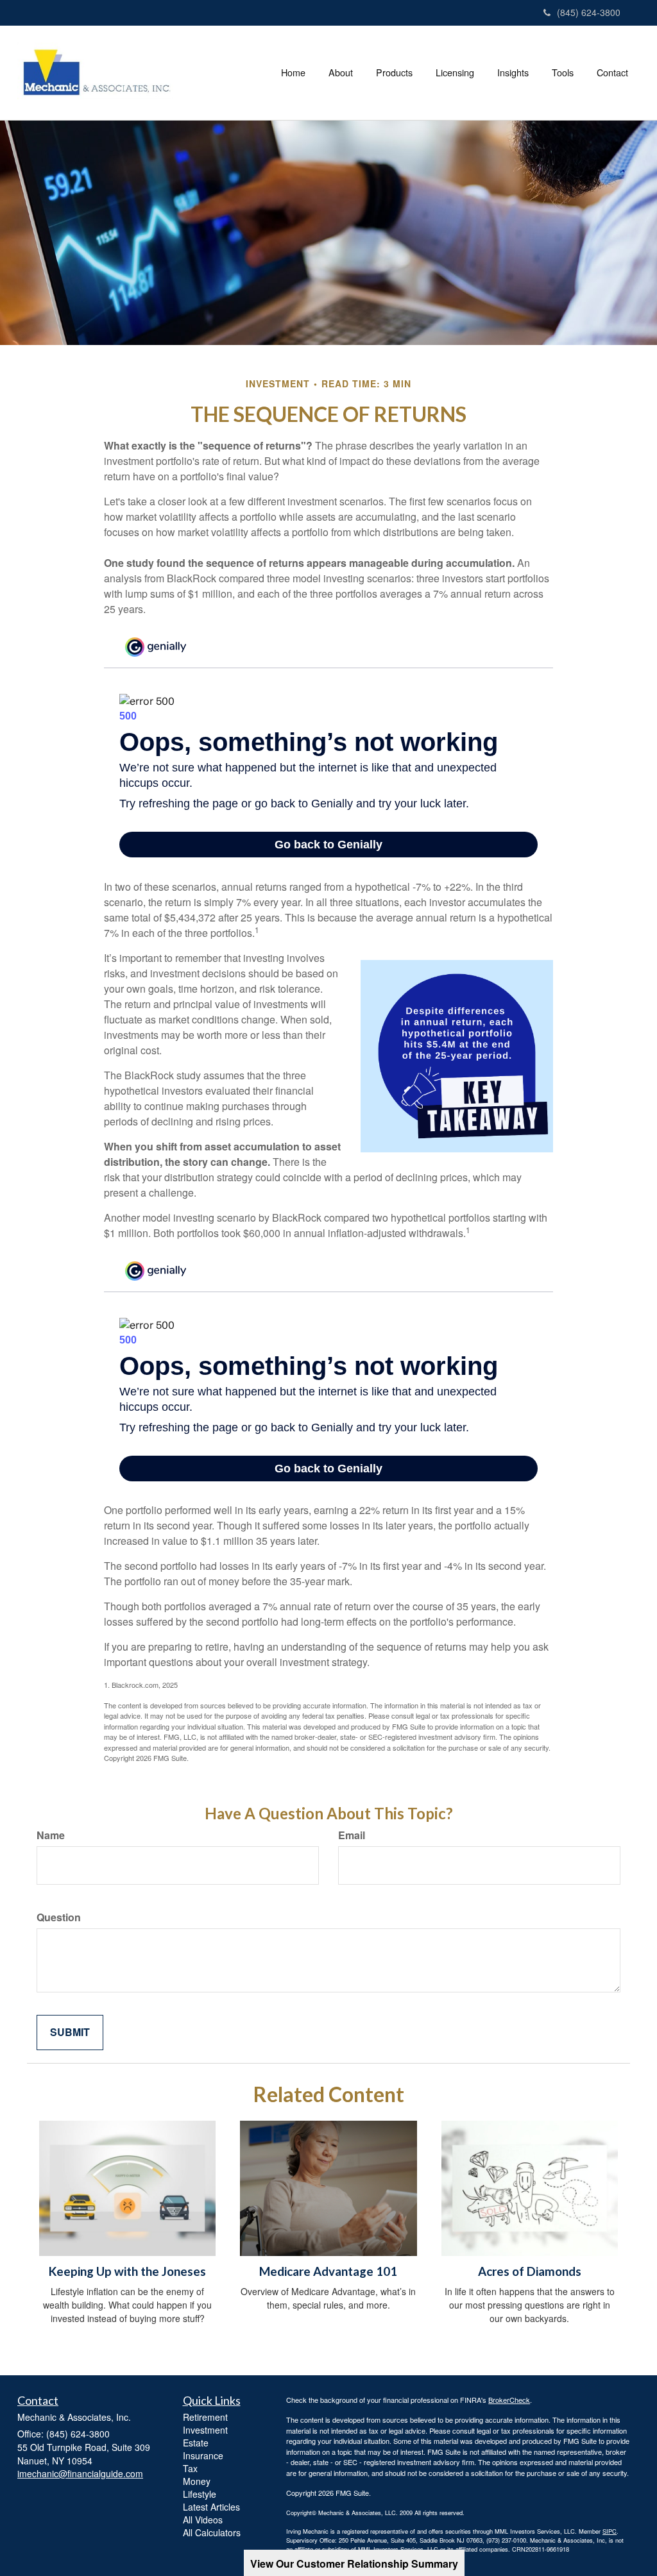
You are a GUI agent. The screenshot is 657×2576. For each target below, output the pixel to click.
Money (197, 2481)
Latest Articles (211, 2507)
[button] (341, 72)
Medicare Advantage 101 (328, 2271)
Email (352, 1835)
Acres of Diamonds (530, 2271)
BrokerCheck (509, 2400)
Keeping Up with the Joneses (127, 2271)
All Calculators (212, 2532)
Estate (196, 2443)
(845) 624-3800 (589, 12)
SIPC (610, 2531)
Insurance (203, 2455)
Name (51, 1835)
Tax (190, 2468)
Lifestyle (200, 2494)
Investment (205, 2430)
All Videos (203, 2520)
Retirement (205, 2417)
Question (59, 1917)
